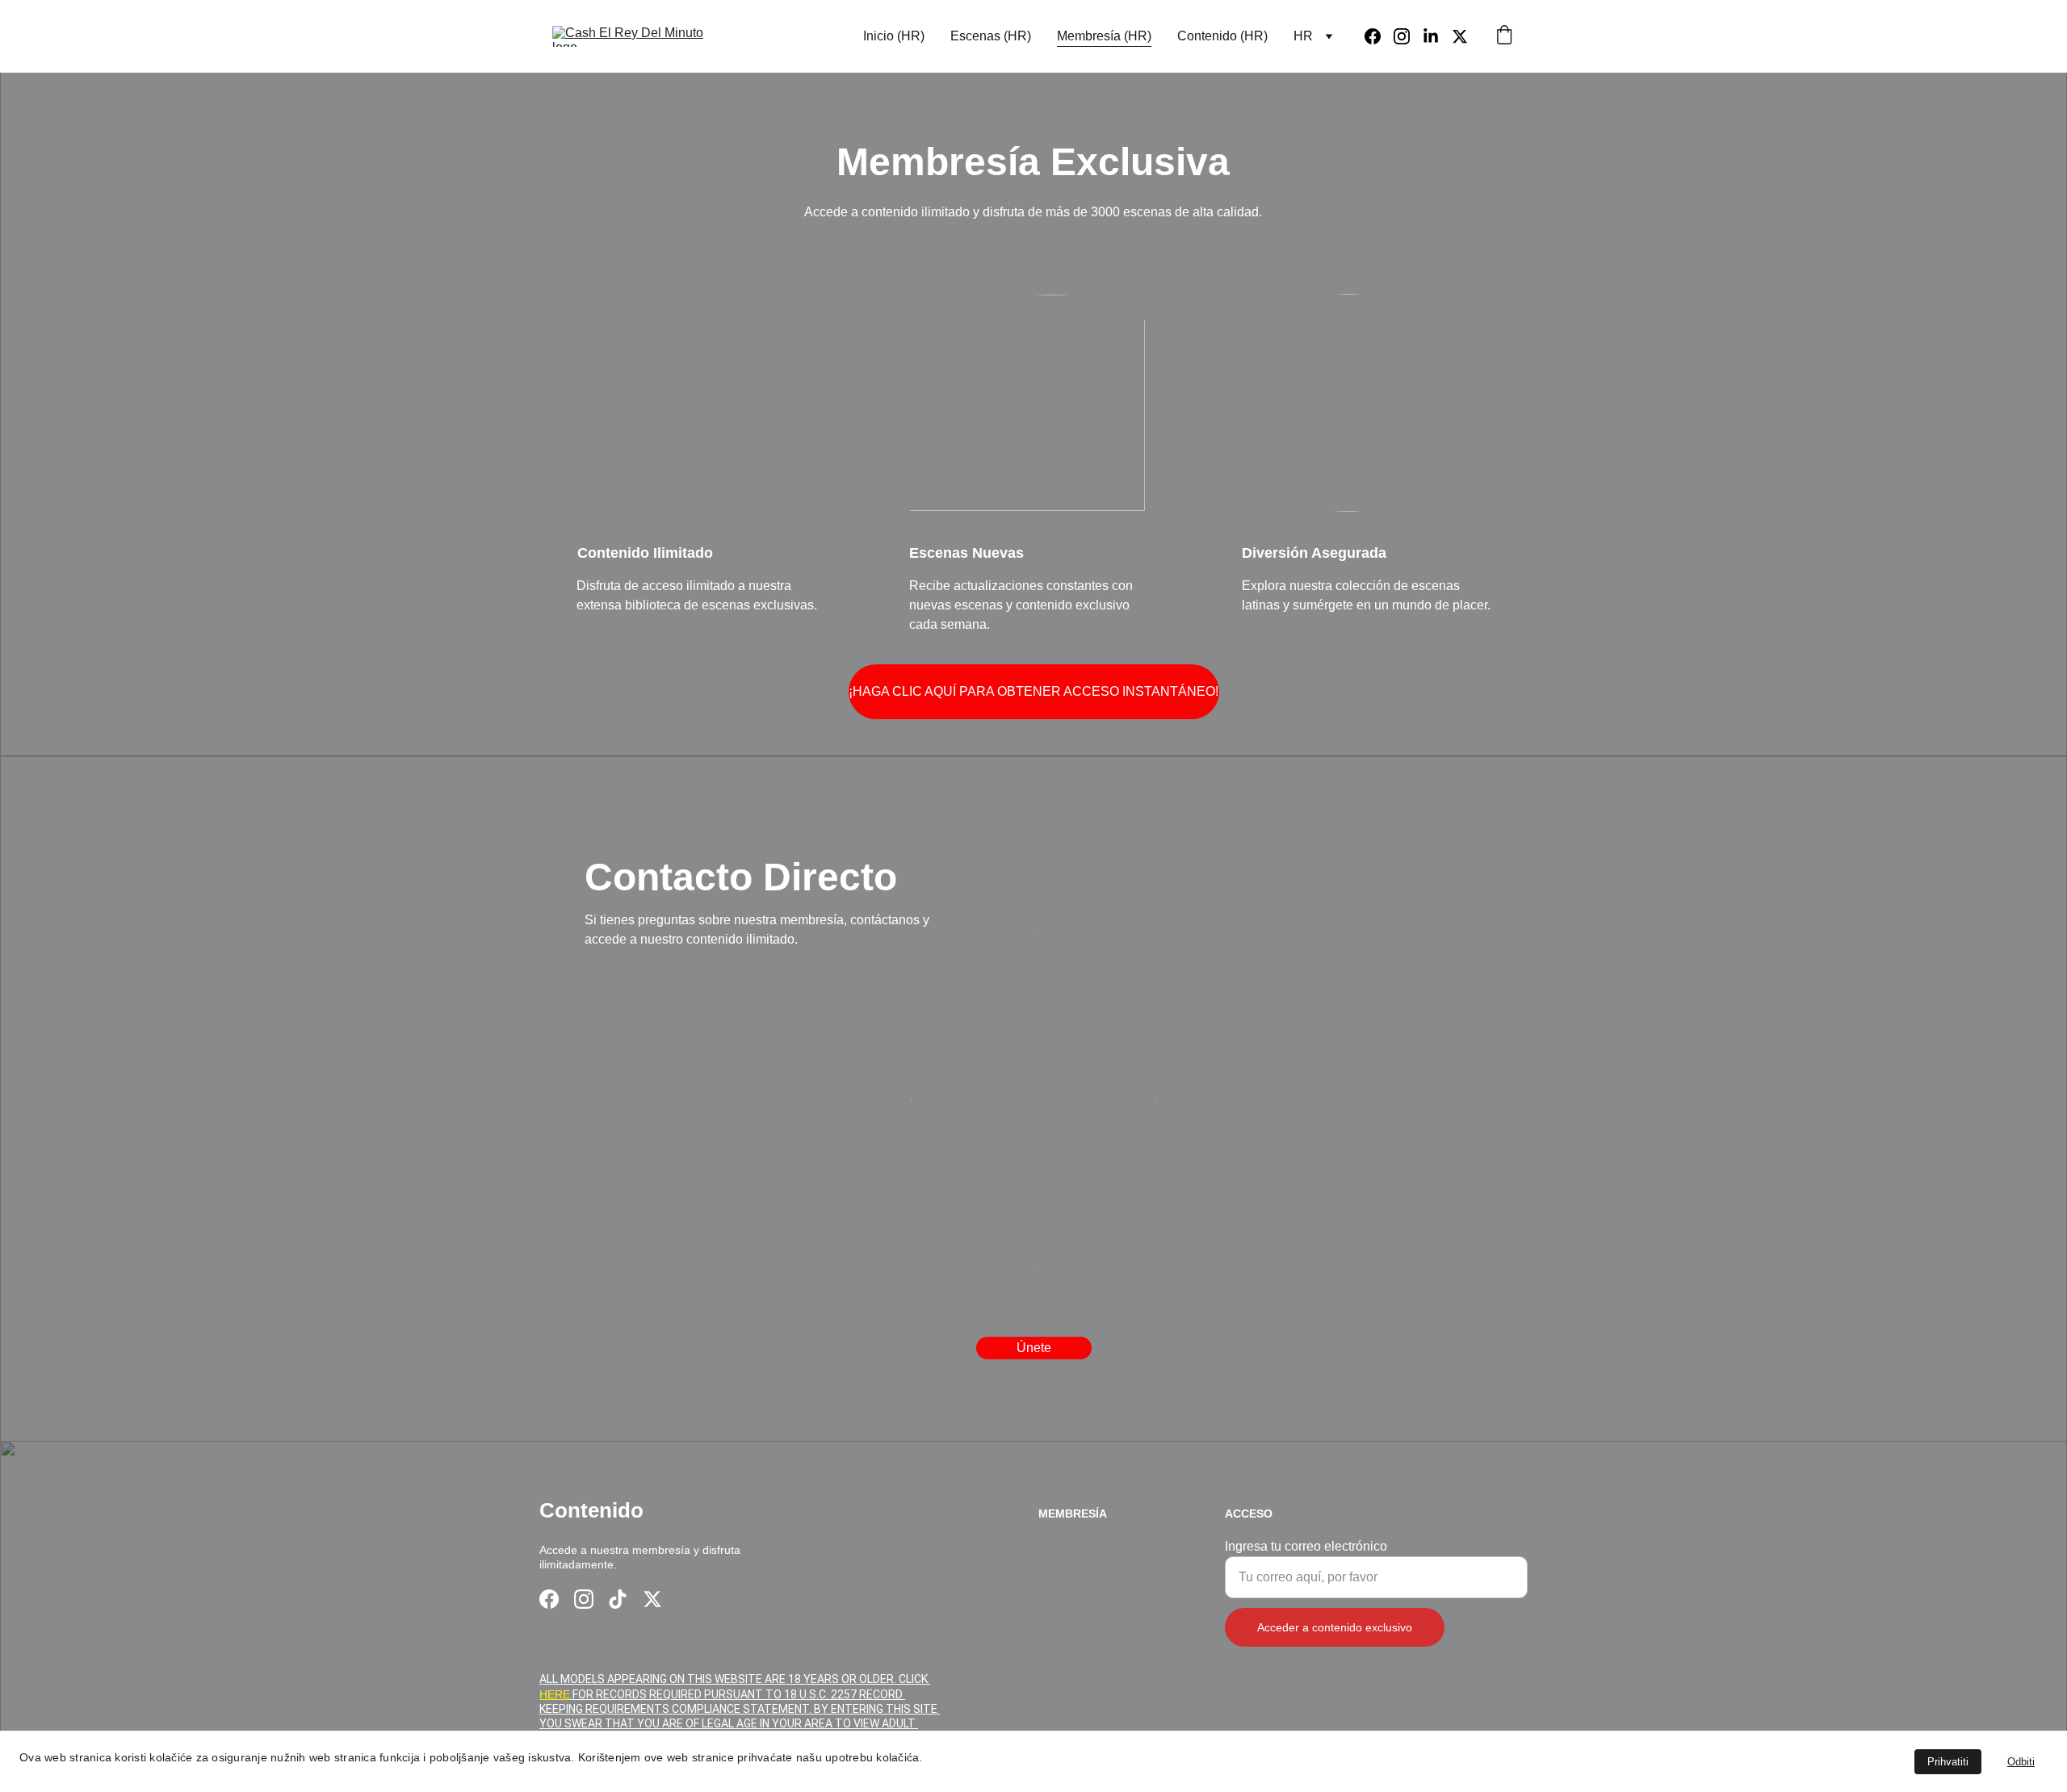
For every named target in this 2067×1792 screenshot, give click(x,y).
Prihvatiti (1948, 1762)
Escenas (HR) (991, 36)
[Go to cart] (1504, 36)
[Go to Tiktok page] (618, 1599)
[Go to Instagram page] (1408, 36)
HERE (555, 1694)
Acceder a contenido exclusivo (1335, 1627)
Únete (1034, 1348)
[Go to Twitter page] (1460, 36)
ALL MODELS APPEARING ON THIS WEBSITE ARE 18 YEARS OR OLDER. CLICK (735, 1679)
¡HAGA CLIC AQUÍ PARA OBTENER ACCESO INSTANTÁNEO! (1033, 691)
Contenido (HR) (1222, 36)
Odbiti (2021, 1762)
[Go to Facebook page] (1379, 36)
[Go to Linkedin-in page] (1437, 36)
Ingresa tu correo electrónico (1306, 1546)
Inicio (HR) (894, 36)
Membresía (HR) (1104, 36)
